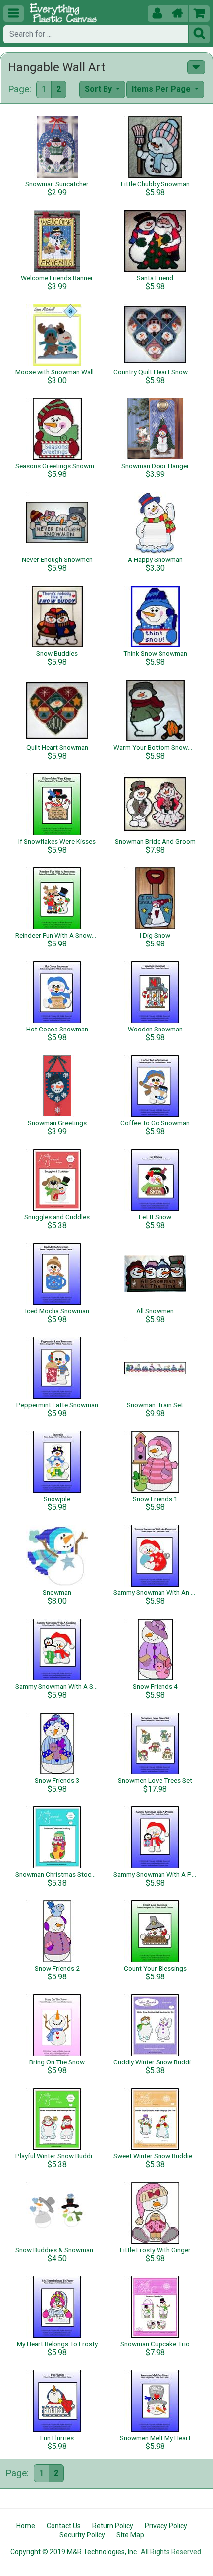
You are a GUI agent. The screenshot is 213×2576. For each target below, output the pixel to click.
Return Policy (113, 2526)
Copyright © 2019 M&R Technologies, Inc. (74, 2552)
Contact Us (64, 2526)
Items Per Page (162, 89)
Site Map (130, 2535)
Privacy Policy (166, 2526)
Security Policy (82, 2535)
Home (26, 2526)
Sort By (99, 89)
